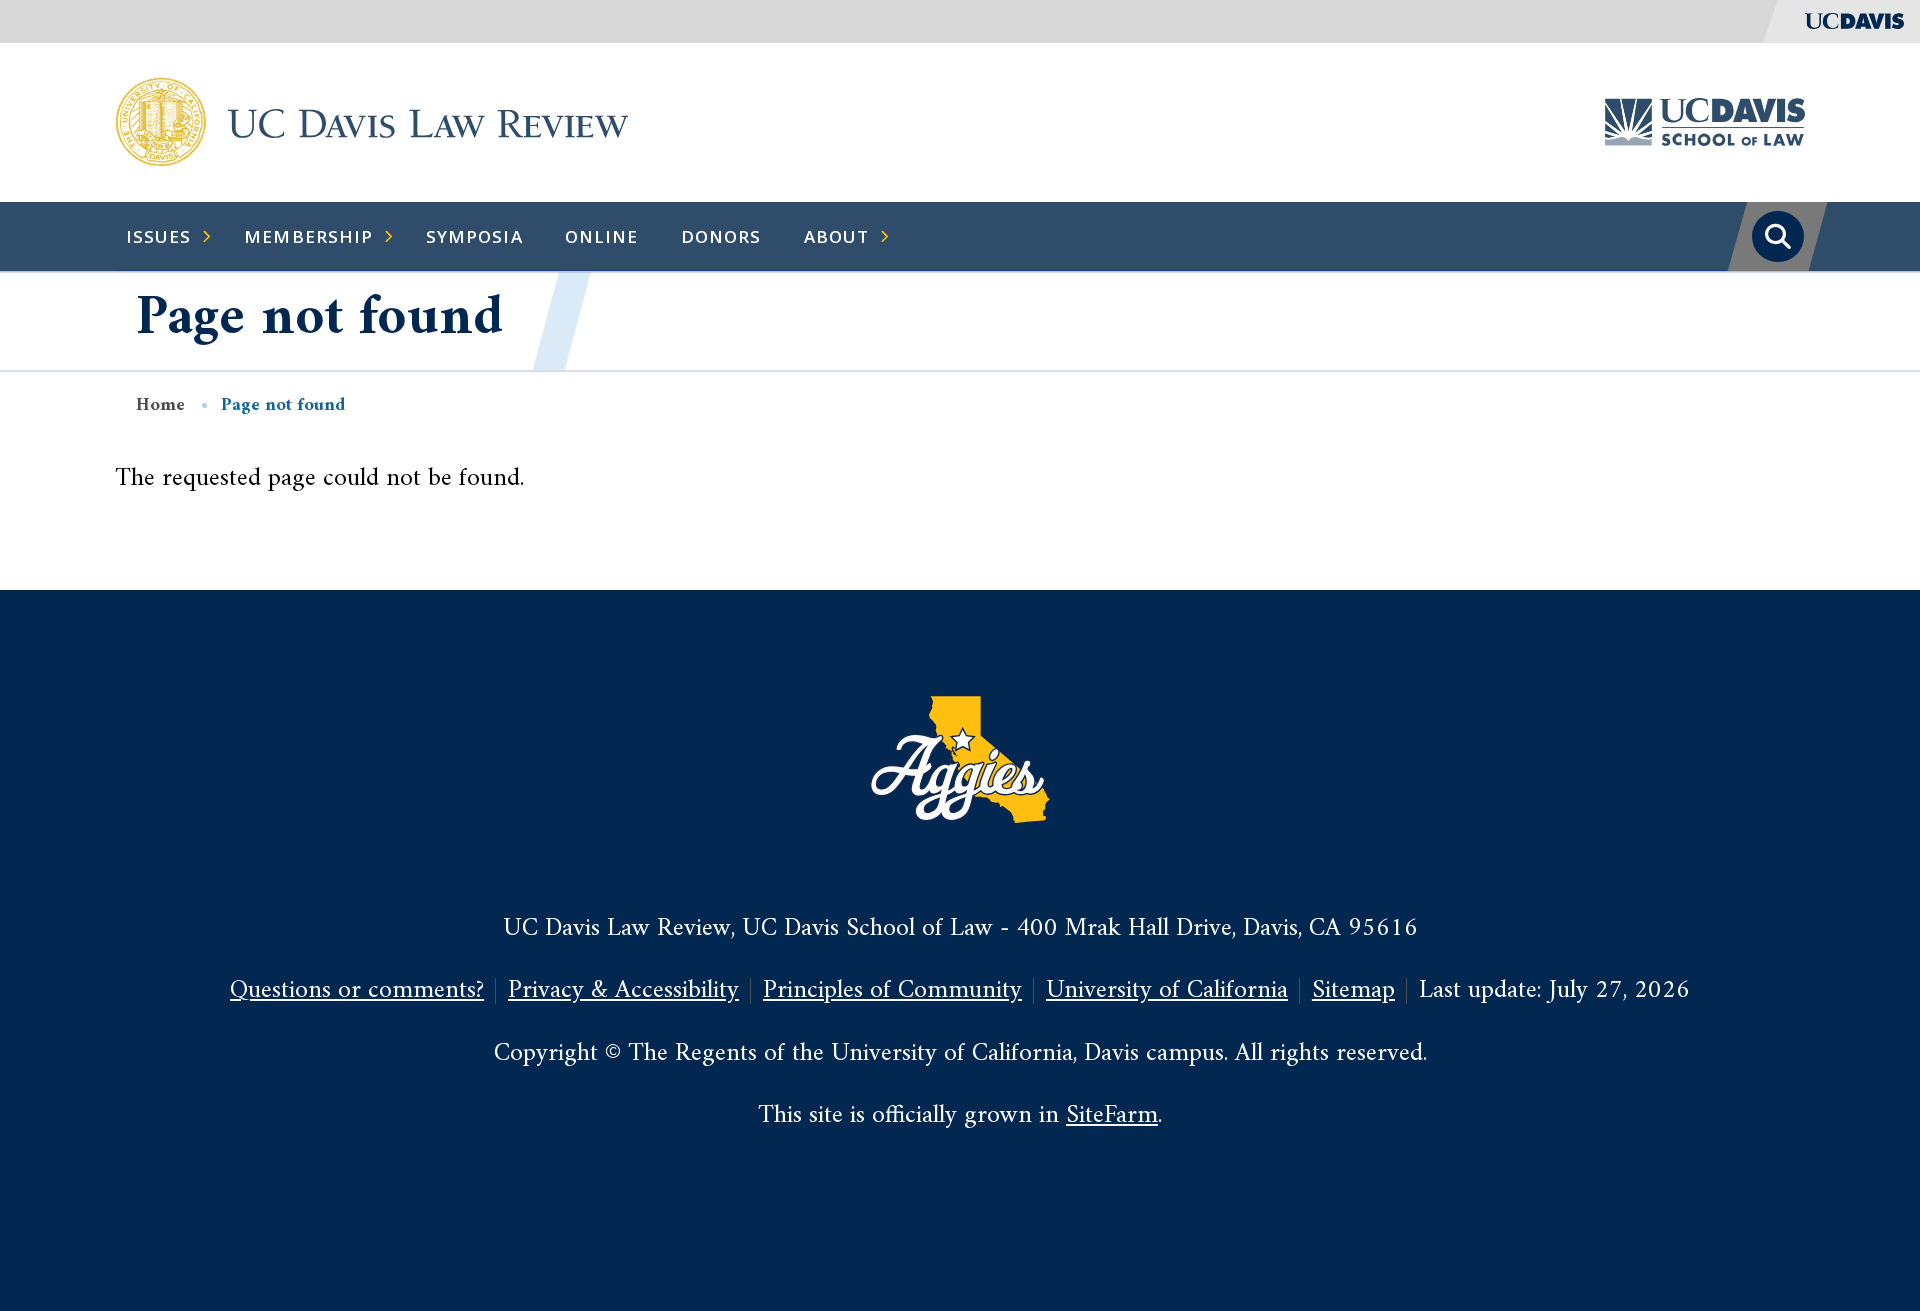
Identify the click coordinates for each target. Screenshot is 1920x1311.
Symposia (474, 236)
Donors (721, 236)
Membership (308, 236)
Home (160, 405)
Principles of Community (892, 990)
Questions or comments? (357, 990)
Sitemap (1353, 990)
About (836, 236)
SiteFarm (1112, 1115)
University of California (1167, 990)
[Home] (161, 121)
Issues (158, 236)
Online (601, 236)
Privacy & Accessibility (623, 990)
